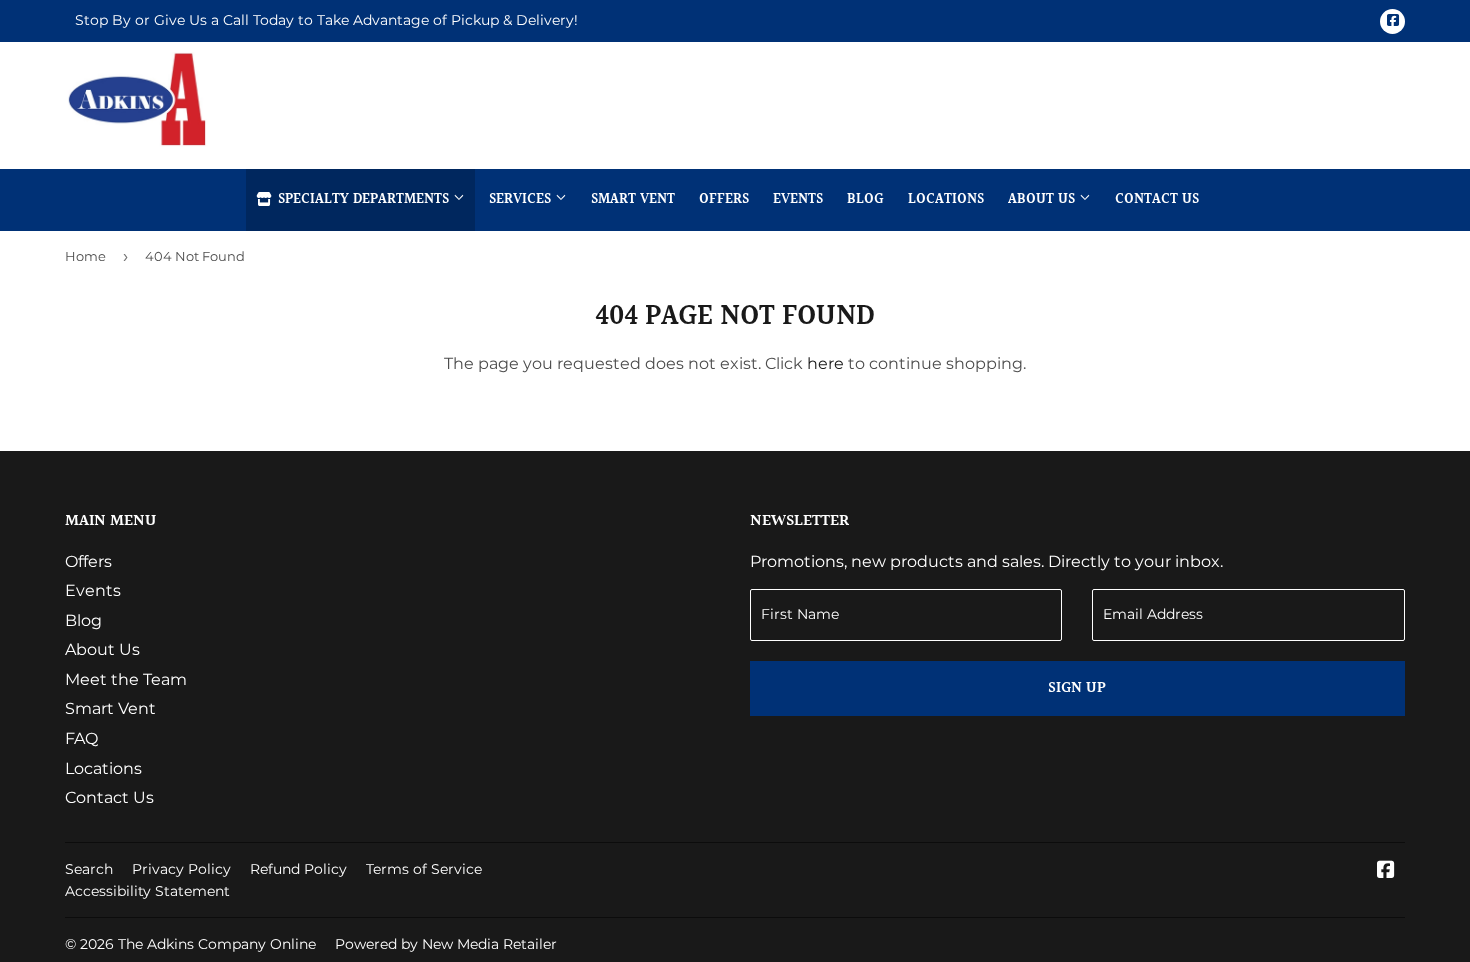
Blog (865, 200)
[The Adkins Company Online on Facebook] (1386, 871)
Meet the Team (126, 679)
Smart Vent (633, 200)
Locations (946, 200)
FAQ (81, 738)
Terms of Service (424, 869)
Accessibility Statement (147, 891)
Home (85, 256)
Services (522, 200)
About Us (1043, 200)
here (825, 363)
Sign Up (1077, 688)
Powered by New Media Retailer (446, 944)
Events (798, 200)
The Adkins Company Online (217, 944)
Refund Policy (298, 869)
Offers (724, 200)
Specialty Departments (363, 200)
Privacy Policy (181, 869)
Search (89, 869)
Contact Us (1157, 200)
